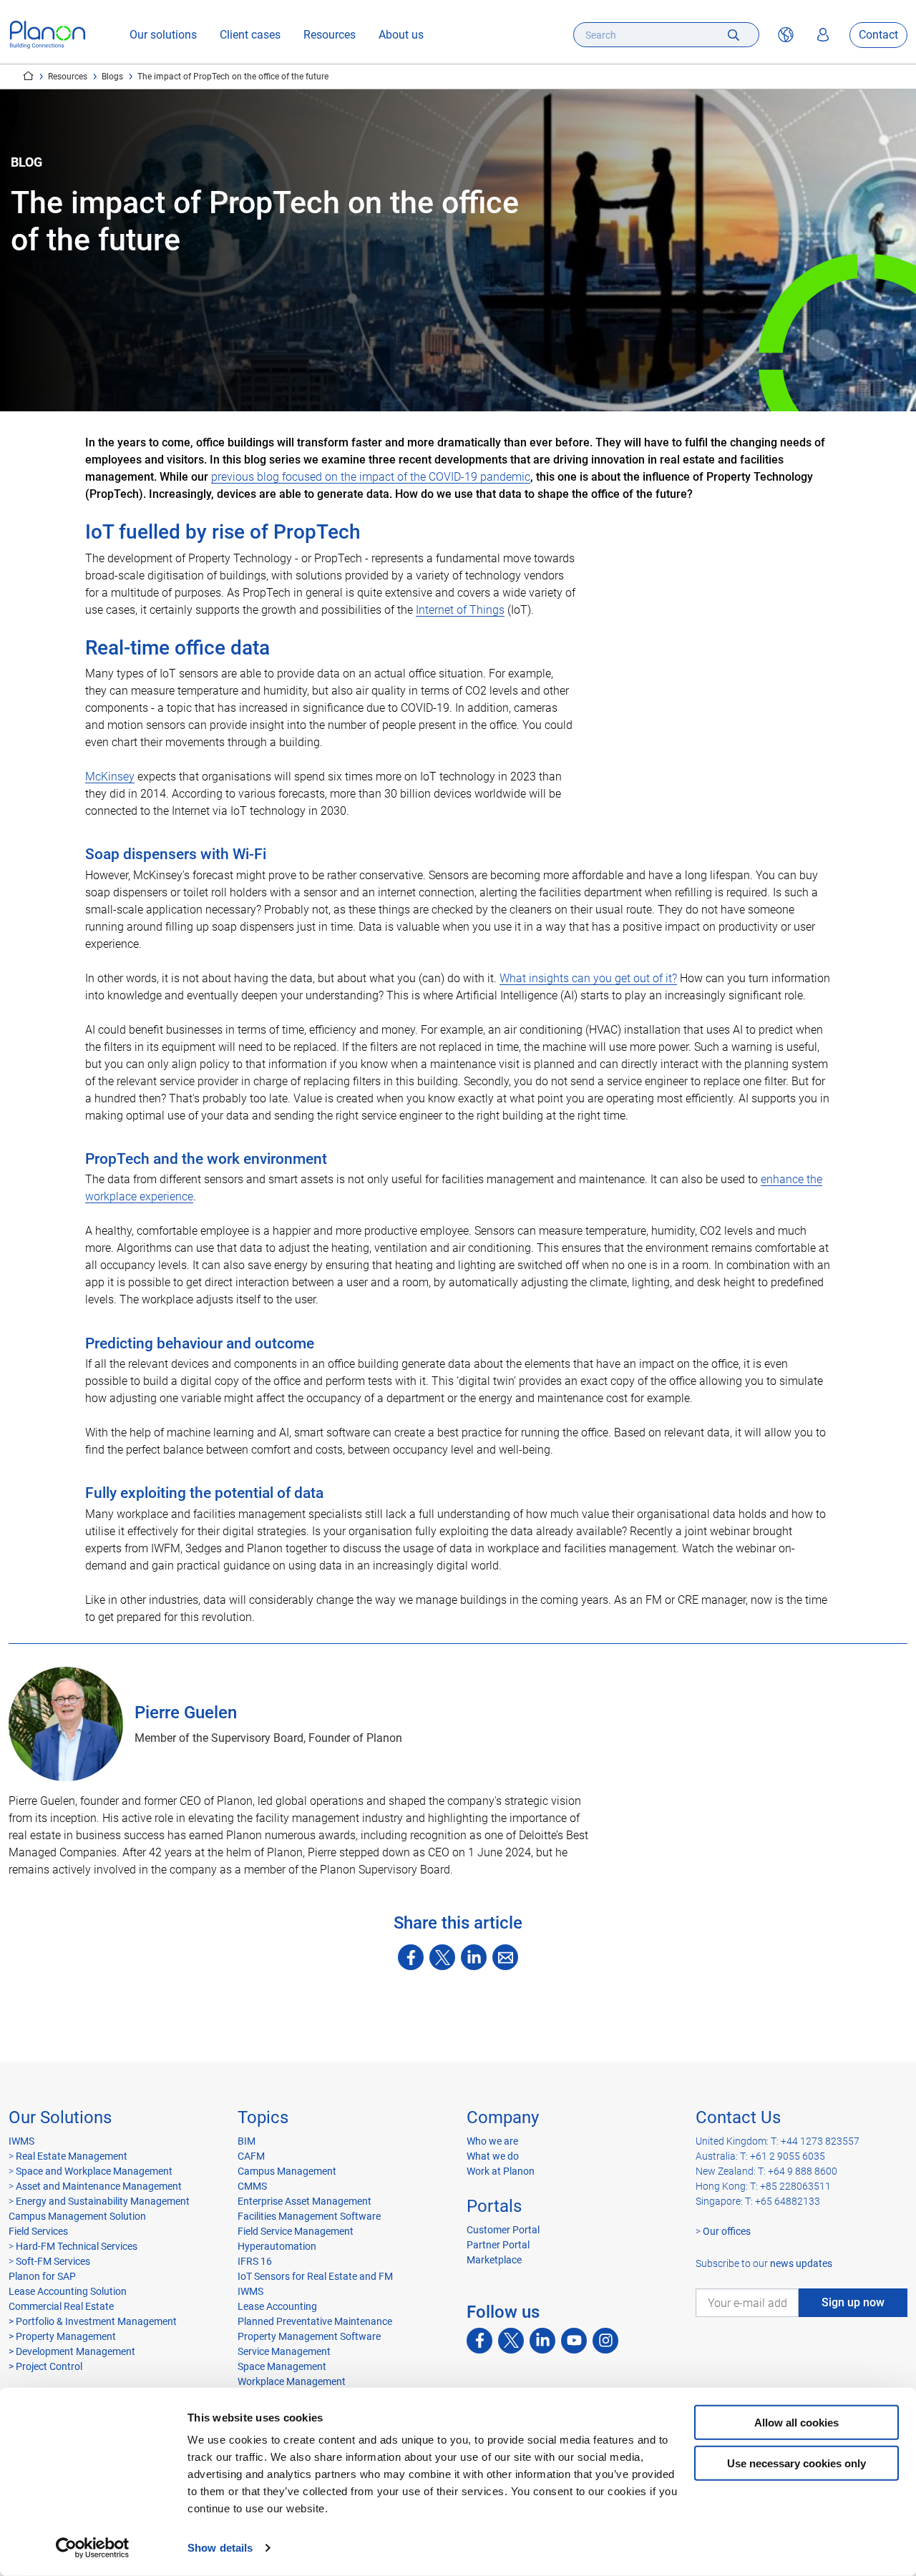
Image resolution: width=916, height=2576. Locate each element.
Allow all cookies (796, 2423)
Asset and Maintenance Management (99, 2186)
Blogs (112, 77)
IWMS (21, 2141)
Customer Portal (503, 2230)
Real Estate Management (72, 2156)
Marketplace (494, 2260)
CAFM (251, 2156)
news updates (801, 2263)
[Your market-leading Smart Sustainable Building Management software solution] (48, 35)
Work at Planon (501, 2171)
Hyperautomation (277, 2246)
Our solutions (163, 35)
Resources (330, 35)
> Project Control (45, 2366)
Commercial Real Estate (61, 2306)
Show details (220, 2548)
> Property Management (62, 2336)
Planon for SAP (42, 2276)
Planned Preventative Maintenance (315, 2321)
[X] (442, 1957)
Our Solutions (60, 2117)
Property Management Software (309, 2336)
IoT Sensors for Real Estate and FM (315, 2276)
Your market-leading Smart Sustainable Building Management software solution (28, 76)
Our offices (727, 2231)
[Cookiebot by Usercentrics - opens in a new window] (93, 2548)
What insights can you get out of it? (588, 978)
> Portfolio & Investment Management (93, 2321)
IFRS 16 (255, 2261)
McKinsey (110, 777)
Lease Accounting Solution (68, 2291)
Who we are (492, 2141)
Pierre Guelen (186, 1713)
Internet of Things (460, 610)
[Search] (734, 35)
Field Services (38, 2231)
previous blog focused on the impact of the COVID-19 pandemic (371, 477)
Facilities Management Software (309, 2216)
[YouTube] (574, 2341)
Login (823, 35)
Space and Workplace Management (94, 2171)
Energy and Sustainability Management (103, 2201)
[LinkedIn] (474, 1957)
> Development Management (72, 2351)
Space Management (282, 2366)
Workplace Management (292, 2381)
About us (401, 35)
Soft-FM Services (53, 2261)
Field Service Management (296, 2231)
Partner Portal (498, 2245)
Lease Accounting (277, 2306)
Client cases (250, 35)
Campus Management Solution (77, 2216)
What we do (493, 2156)
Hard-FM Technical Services (77, 2246)
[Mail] (505, 1957)
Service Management (284, 2351)
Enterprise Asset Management (304, 2201)
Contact (878, 35)
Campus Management (287, 2171)
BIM (247, 2141)
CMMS (252, 2186)
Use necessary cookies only (796, 2463)
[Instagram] (605, 2341)
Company (503, 2117)
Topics (263, 2117)
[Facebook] (411, 1957)
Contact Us (738, 2117)
